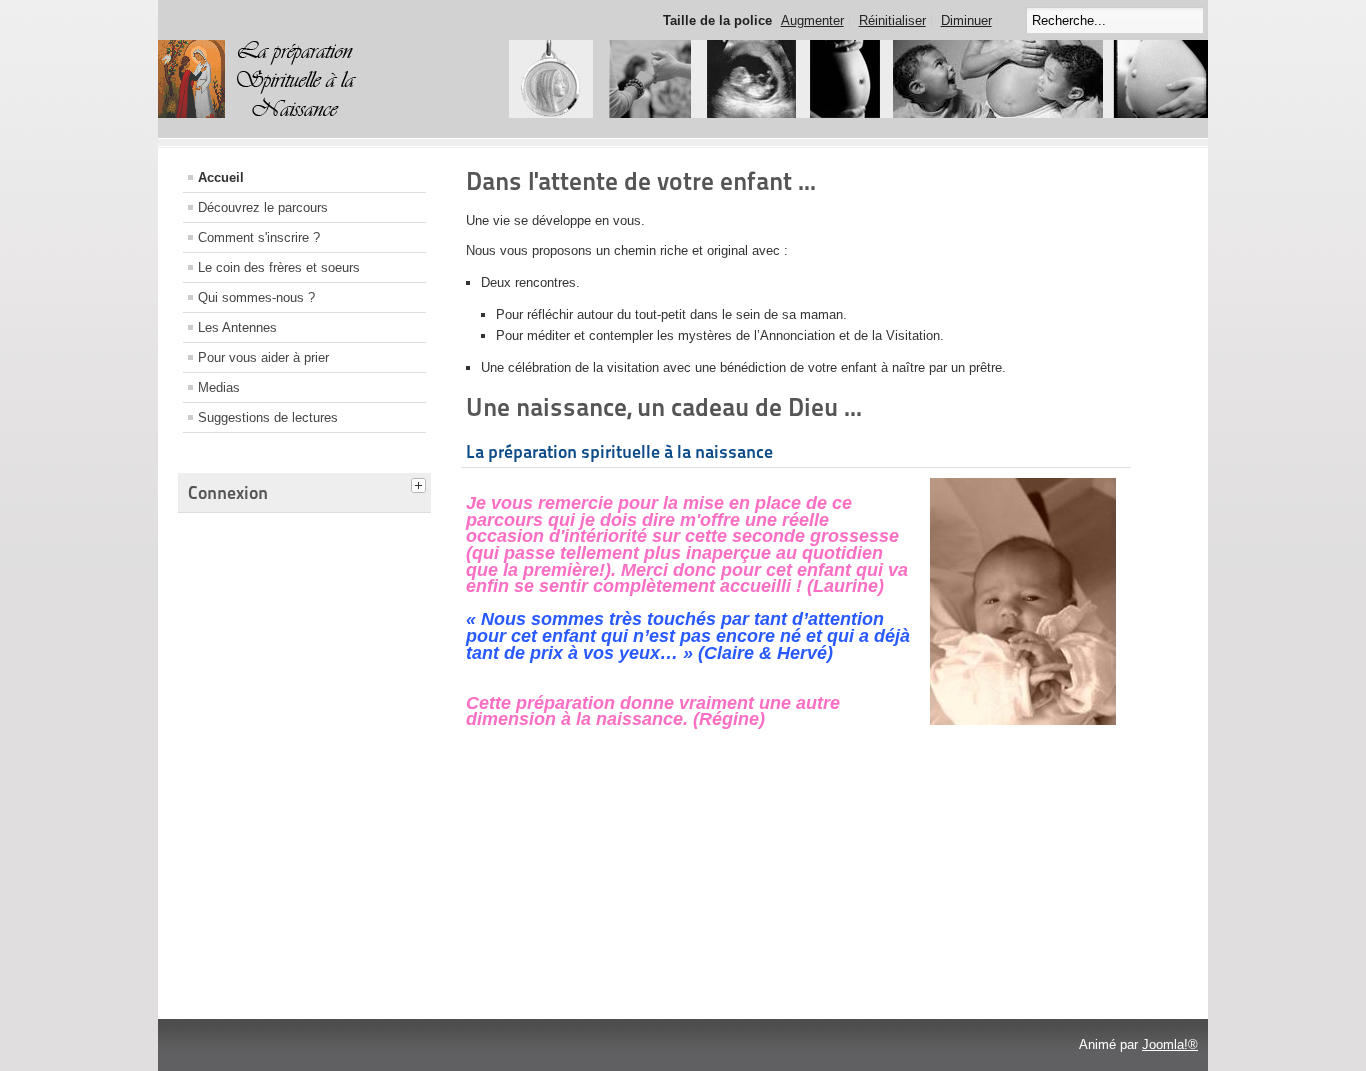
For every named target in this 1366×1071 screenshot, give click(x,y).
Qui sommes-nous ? (256, 297)
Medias (219, 387)
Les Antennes (237, 327)
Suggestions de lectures (268, 417)
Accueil (221, 177)
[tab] (421, 483)
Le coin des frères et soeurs (279, 267)
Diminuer (966, 20)
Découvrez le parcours (263, 207)
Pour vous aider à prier (263, 357)
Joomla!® (1170, 1044)
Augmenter (812, 20)
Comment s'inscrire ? (259, 237)
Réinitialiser (892, 20)
